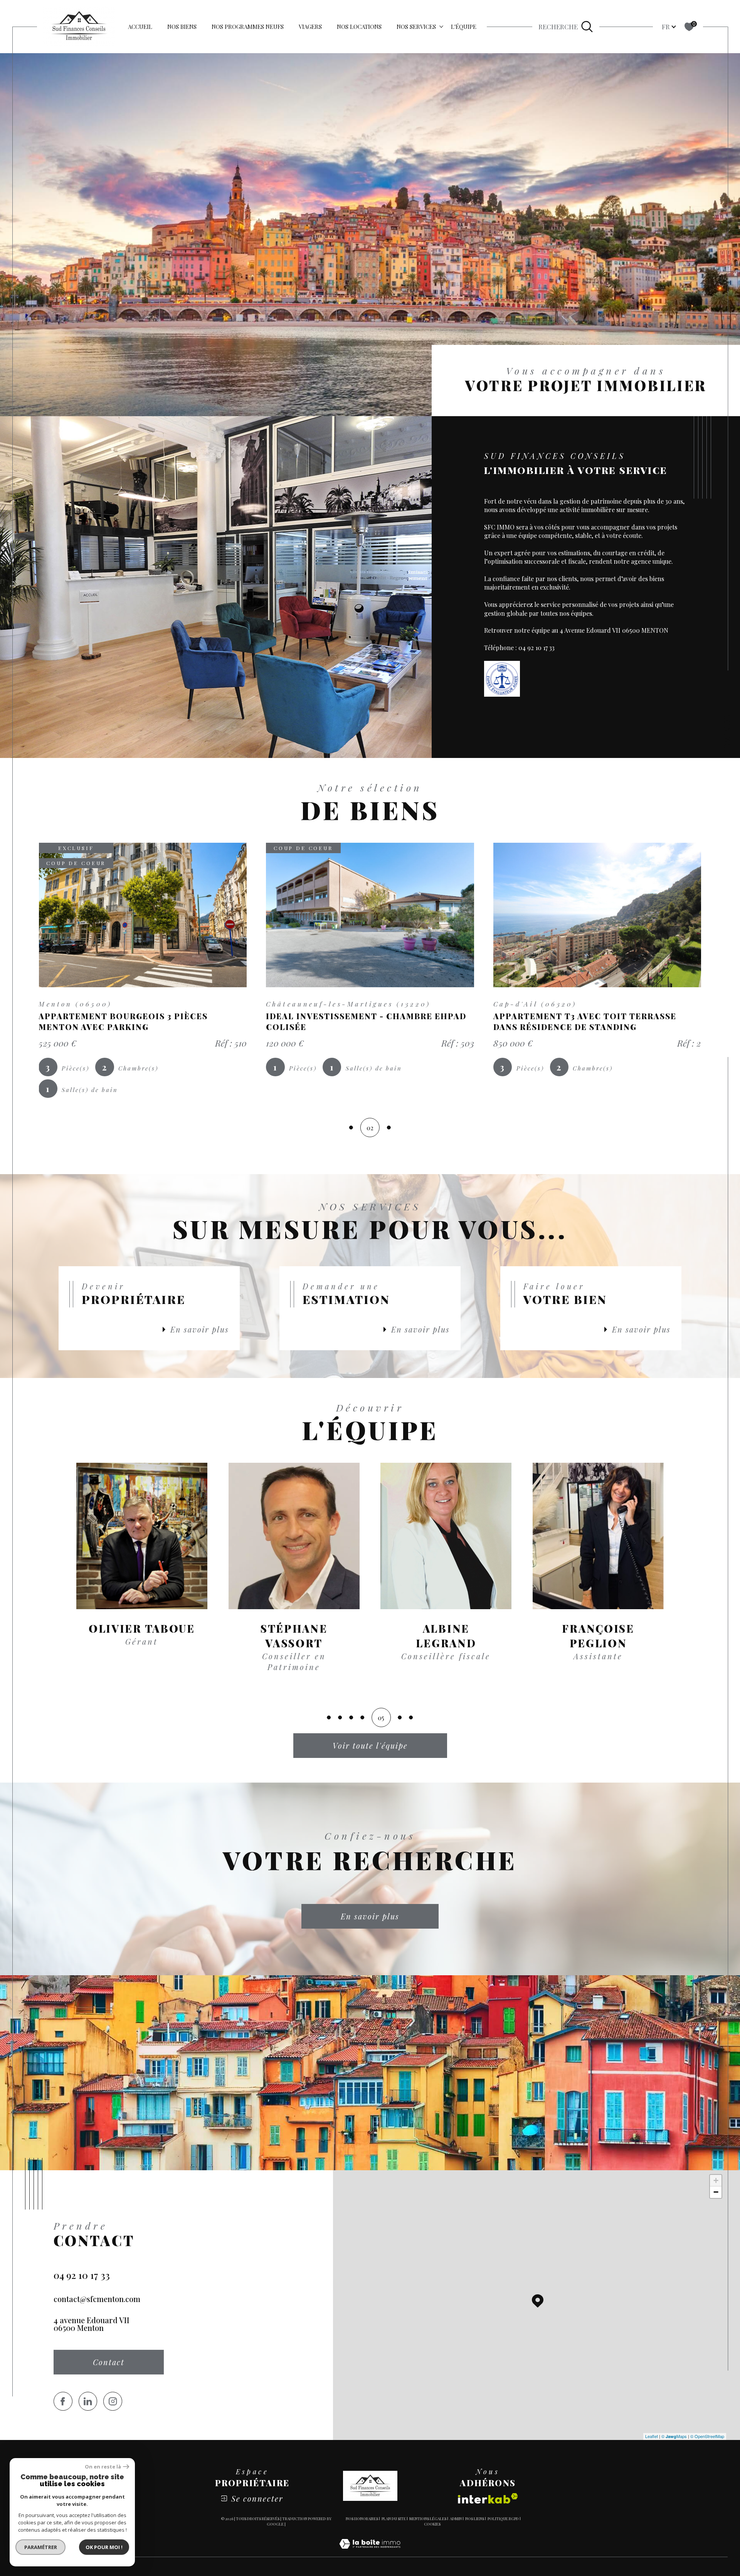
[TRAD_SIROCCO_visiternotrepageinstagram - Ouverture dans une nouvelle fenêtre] (113, 2401)
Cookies (432, 2524)
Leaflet (652, 2436)
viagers (310, 27)
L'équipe (464, 27)
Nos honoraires (362, 2519)
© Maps (674, 2436)
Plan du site (394, 2519)
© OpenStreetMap (707, 2436)
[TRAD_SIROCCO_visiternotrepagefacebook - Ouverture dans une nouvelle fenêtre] (63, 2401)
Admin (456, 2519)
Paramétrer (41, 2547)
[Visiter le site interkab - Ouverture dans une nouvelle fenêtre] (488, 2498)
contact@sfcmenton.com (97, 2299)
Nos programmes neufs (248, 27)
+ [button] (716, 2180)
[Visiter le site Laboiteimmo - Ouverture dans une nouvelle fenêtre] (370, 2552)
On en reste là (103, 2467)
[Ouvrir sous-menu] (441, 26)
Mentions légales (428, 2519)
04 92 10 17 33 (82, 2275)
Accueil (140, 27)
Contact (728, 734)
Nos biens (182, 27)
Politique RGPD (503, 2519)
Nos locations (359, 27)
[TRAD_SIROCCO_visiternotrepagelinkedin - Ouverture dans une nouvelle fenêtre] (88, 2401)
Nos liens (475, 2519)
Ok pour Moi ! (104, 2547)
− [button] (716, 2192)
